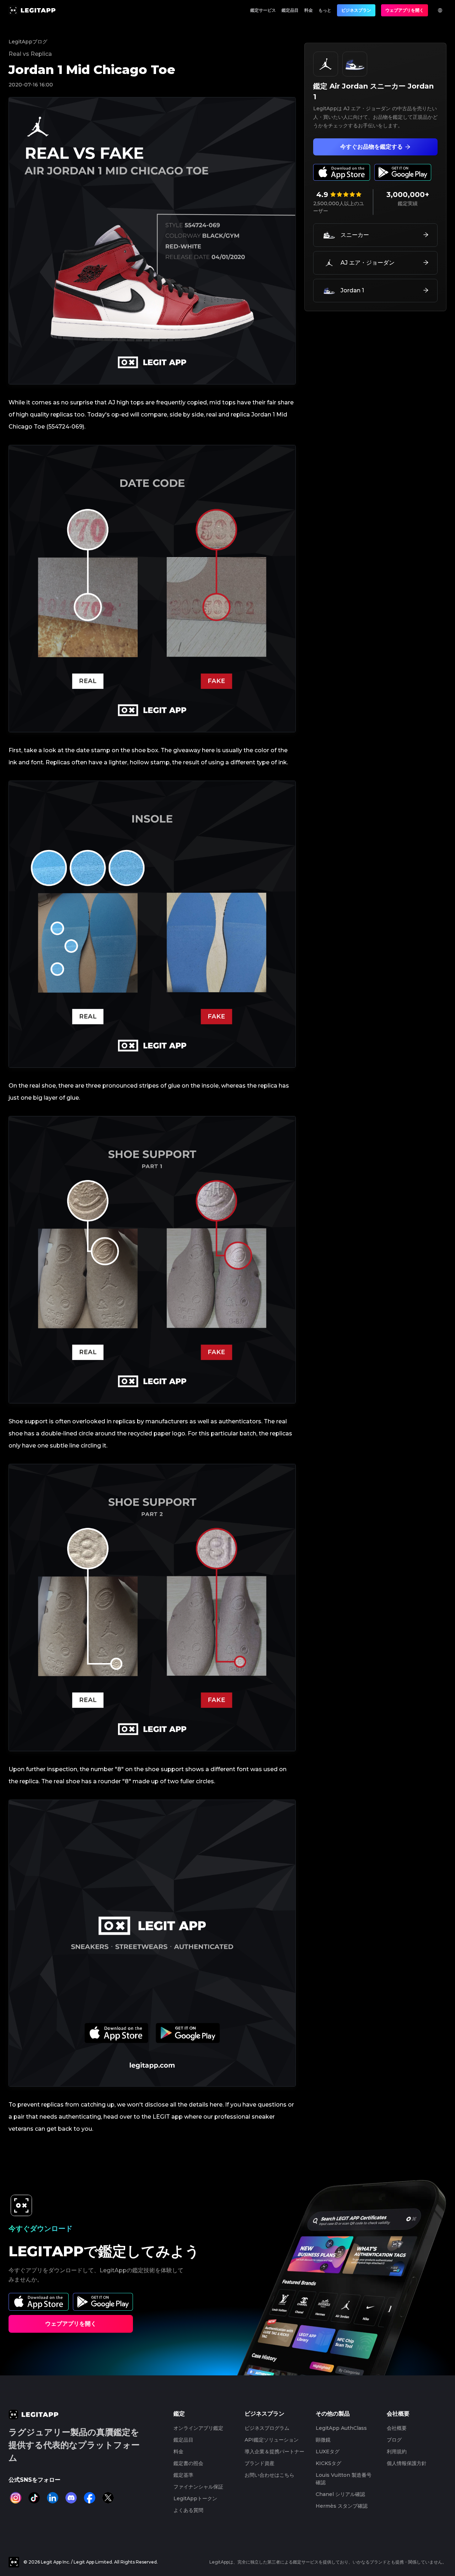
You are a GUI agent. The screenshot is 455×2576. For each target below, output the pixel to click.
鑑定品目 (290, 10)
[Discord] (71, 2498)
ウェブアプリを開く (405, 10)
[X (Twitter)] (108, 2498)
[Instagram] (16, 2498)
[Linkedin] (53, 2498)
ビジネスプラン (356, 10)
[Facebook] (90, 2498)
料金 (309, 10)
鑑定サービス (263, 10)
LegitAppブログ (28, 42)
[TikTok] (34, 2498)
